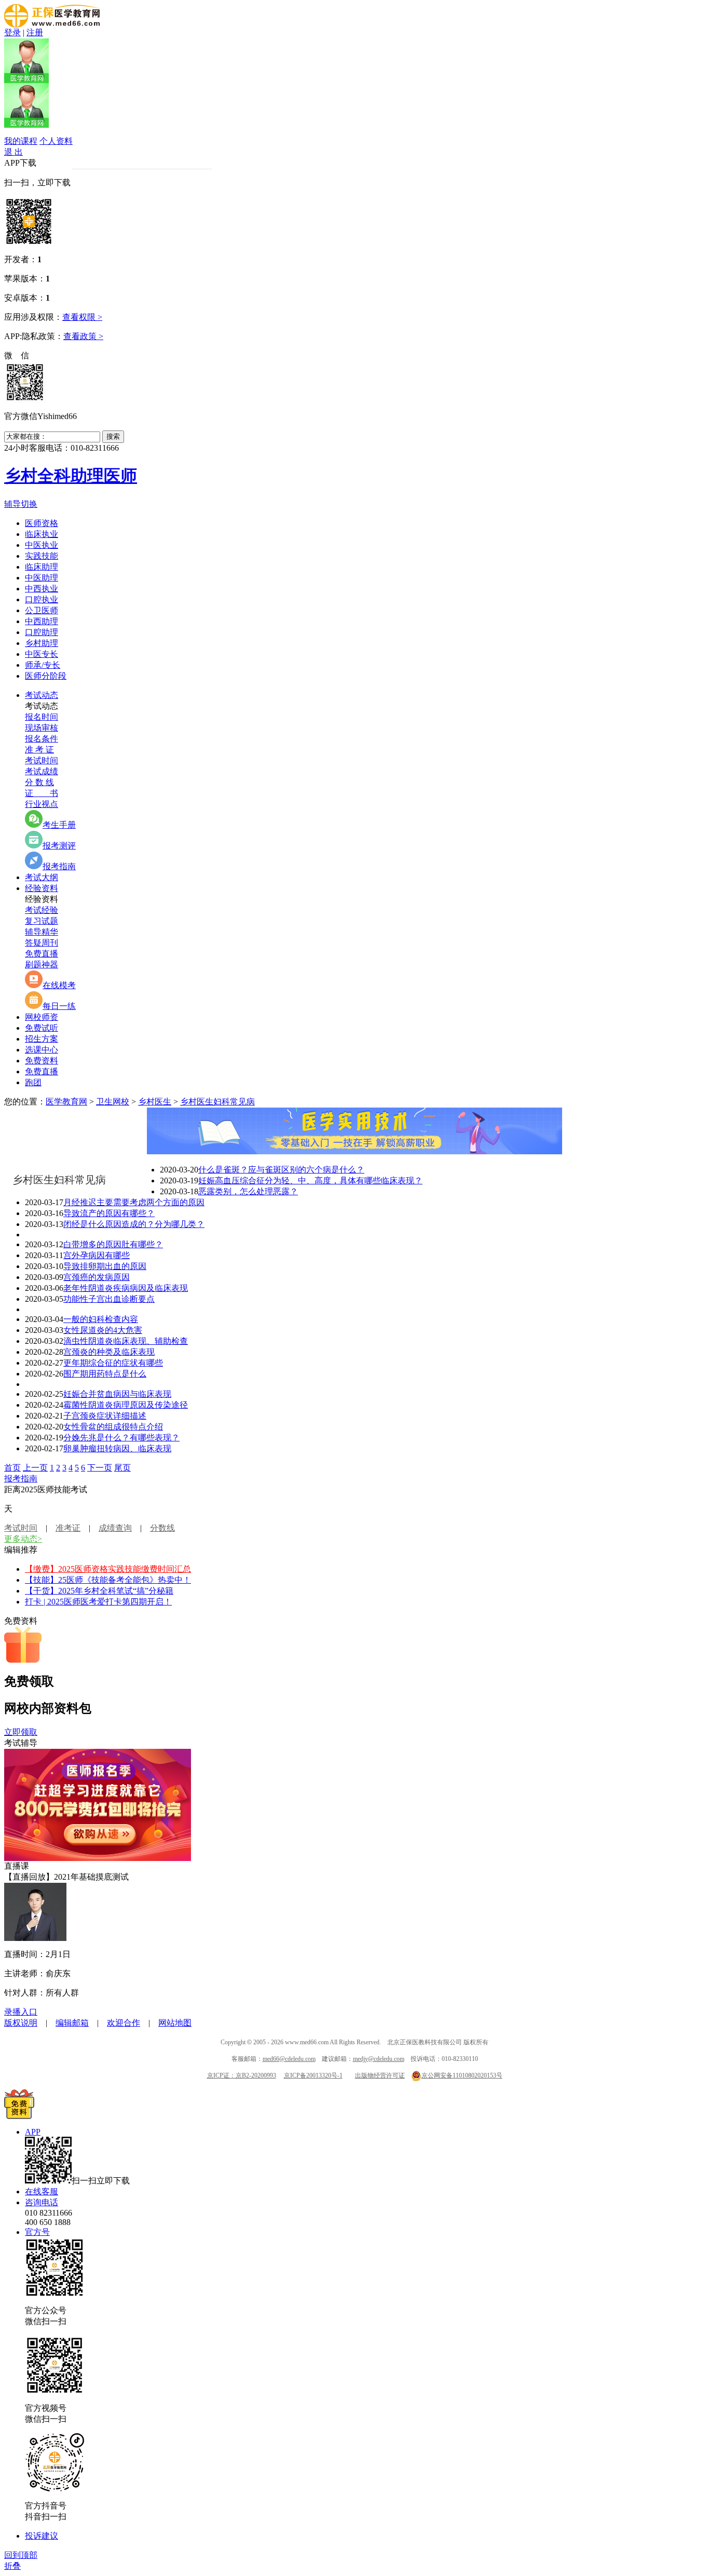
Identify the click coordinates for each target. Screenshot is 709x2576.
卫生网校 (113, 1102)
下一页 (100, 1468)
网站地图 (175, 2023)
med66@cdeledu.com (289, 2059)
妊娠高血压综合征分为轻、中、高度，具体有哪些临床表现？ (310, 1181)
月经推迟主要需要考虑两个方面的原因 (134, 1202)
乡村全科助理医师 (71, 476)
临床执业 (42, 534)
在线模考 (59, 985)
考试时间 (42, 760)
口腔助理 (42, 632)
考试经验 (42, 910)
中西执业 (42, 589)
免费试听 (42, 1028)
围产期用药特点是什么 (105, 1374)
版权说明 (21, 2023)
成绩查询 (115, 1528)
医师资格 (42, 523)
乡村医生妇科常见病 (217, 1102)
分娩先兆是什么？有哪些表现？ (121, 1438)
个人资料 (56, 141)
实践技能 (42, 556)
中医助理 (42, 578)
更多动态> (23, 1539)
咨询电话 (42, 2202)
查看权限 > (82, 317)
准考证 (68, 1528)
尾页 (122, 1468)
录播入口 (21, 2012)
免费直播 (42, 954)
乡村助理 (42, 643)
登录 (12, 32)
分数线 (162, 1528)
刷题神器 (42, 965)
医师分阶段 (46, 676)
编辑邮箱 (72, 2023)
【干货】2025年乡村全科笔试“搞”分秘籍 (99, 1591)
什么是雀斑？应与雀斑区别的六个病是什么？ (281, 1170)
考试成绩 (42, 771)
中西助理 (42, 621)
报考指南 (59, 866)
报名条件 (42, 739)
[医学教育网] (52, 25)
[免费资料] (19, 2116)
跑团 (33, 1082)
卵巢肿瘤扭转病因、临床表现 (117, 1448)
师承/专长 (43, 665)
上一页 (35, 1468)
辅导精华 (42, 932)
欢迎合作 (124, 2023)
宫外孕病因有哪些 (97, 1255)
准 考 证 (39, 750)
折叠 (12, 2566)
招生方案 (42, 1039)
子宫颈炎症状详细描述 (105, 1416)
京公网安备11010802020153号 (462, 2075)
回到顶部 (21, 2555)
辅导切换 (21, 504)
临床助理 (42, 567)
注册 (35, 32)
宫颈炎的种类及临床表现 (109, 1352)
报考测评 (59, 846)
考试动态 (42, 695)
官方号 (37, 2232)
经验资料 (42, 888)
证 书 (42, 793)
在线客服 (42, 2191)
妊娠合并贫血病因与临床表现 (117, 1394)
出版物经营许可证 (380, 2075)
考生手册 (59, 825)
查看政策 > (83, 336)
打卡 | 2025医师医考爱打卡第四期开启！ (98, 1602)
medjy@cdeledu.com (379, 2059)
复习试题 (42, 921)
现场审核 (42, 728)
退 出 (13, 152)
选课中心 (42, 1050)
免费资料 (42, 1061)
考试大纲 (42, 877)
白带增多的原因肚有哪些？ (113, 1244)
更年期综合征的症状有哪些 (113, 1363)
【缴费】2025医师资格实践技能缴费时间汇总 (108, 1569)
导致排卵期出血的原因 (105, 1266)
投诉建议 (42, 2536)
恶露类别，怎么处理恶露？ (248, 1191)
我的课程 (21, 141)
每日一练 (59, 1006)
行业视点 (42, 804)
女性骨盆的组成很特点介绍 (113, 1427)
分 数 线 (39, 782)
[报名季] (98, 1858)
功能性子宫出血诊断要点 (109, 1299)
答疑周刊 (42, 943)
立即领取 (21, 1732)
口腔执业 (42, 599)
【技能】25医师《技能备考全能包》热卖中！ (108, 1580)
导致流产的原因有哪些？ (109, 1213)
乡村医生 (155, 1102)
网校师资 (42, 1017)
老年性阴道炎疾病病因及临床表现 (126, 1288)
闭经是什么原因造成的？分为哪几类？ (134, 1224)
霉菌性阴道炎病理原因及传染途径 (126, 1405)
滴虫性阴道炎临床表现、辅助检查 (126, 1341)
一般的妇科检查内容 (101, 1319)
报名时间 (42, 717)
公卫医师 (42, 610)
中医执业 (42, 545)
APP (33, 2132)
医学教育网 (66, 1102)
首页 (12, 1468)
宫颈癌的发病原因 (97, 1277)
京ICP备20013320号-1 (313, 2075)
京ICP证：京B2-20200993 (242, 2075)
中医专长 (42, 654)
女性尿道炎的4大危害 (103, 1330)
